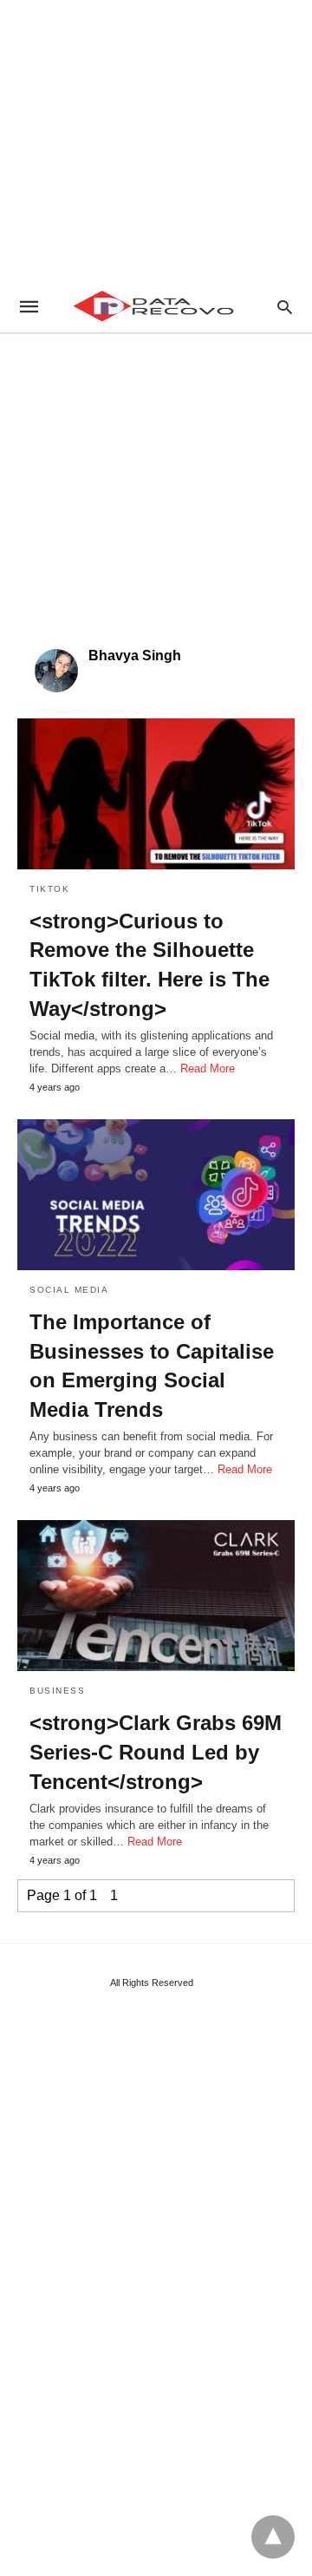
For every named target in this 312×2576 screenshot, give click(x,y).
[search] (285, 307)
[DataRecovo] (155, 306)
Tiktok (49, 889)
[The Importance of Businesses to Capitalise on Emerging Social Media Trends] (156, 1195)
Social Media (69, 1290)
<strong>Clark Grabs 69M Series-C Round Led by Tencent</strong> (156, 1752)
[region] (156, 139)
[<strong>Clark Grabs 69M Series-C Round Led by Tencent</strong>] (156, 1596)
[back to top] (273, 2537)
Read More (208, 1068)
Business (57, 1691)
